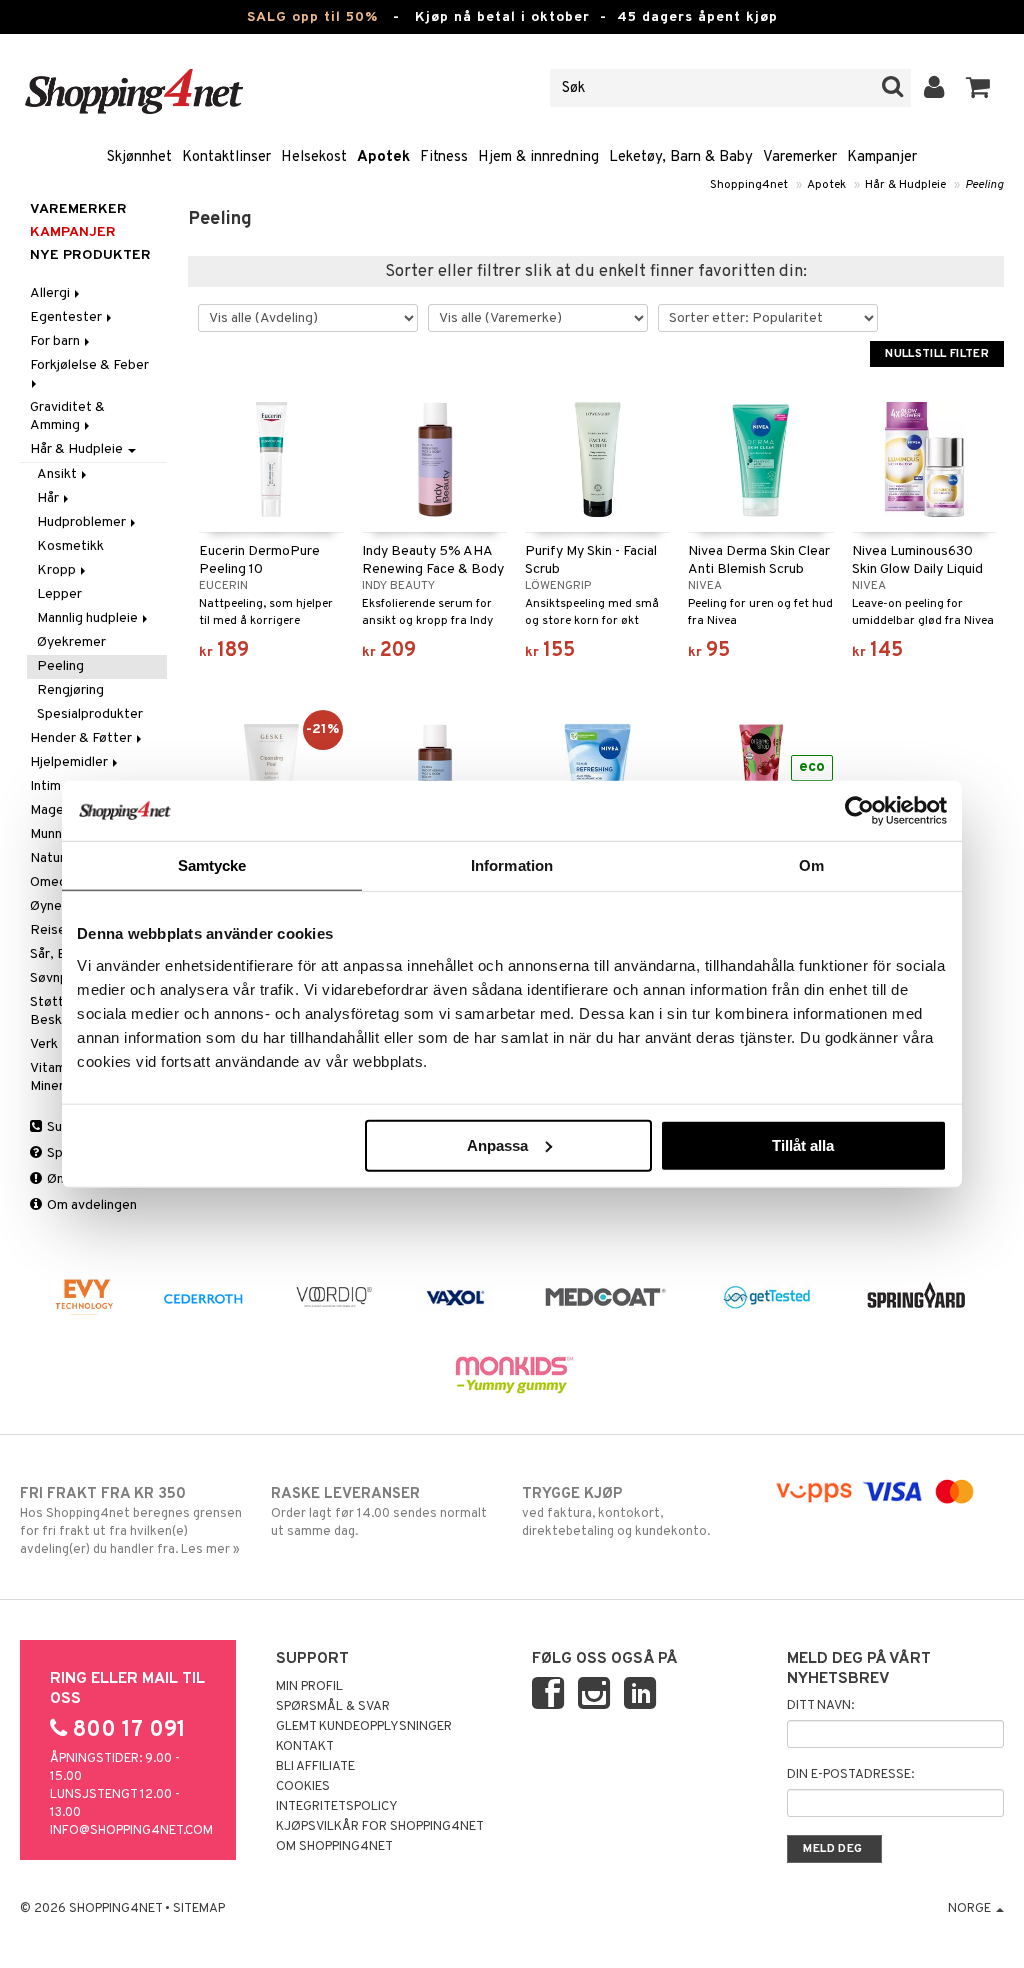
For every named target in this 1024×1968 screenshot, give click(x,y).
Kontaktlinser (226, 157)
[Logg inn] (934, 88)
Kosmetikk (70, 546)
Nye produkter (90, 255)
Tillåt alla (803, 1144)
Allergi (51, 293)
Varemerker (800, 157)
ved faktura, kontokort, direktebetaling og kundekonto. (616, 1512)
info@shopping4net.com (131, 1831)
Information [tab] (512, 865)
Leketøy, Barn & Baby (681, 157)
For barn (56, 341)
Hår (49, 498)
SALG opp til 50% (312, 17)
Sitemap (199, 1909)
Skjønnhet (139, 157)
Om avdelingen (90, 1205)
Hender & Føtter (82, 738)
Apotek (383, 157)
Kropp (58, 570)
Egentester (67, 317)
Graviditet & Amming (67, 416)
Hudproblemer (83, 522)
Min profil (309, 1687)
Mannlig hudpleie (89, 618)
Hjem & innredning (538, 157)
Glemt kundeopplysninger (364, 1727)
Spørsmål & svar (333, 1707)
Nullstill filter (937, 354)
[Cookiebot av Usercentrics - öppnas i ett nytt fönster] (859, 811)
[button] (978, 88)
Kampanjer (882, 157)
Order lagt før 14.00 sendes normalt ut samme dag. (379, 1512)
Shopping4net (749, 185)
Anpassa (497, 1144)
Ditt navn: (820, 1706)
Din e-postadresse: (850, 1775)
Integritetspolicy (337, 1807)
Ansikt (58, 474)
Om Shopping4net (334, 1847)
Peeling (984, 185)
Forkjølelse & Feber (91, 365)
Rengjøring (70, 690)
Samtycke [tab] (212, 865)
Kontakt (305, 1747)
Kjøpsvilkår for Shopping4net (380, 1827)
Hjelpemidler (70, 762)
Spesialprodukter (90, 714)
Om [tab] (811, 865)
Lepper (59, 594)
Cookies (303, 1787)
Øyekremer (71, 642)
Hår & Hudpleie (905, 185)
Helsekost (314, 157)
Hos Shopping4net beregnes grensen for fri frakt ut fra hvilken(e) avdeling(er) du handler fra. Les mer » (131, 1521)
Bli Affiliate (315, 1767)
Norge (971, 1909)
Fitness (444, 157)
